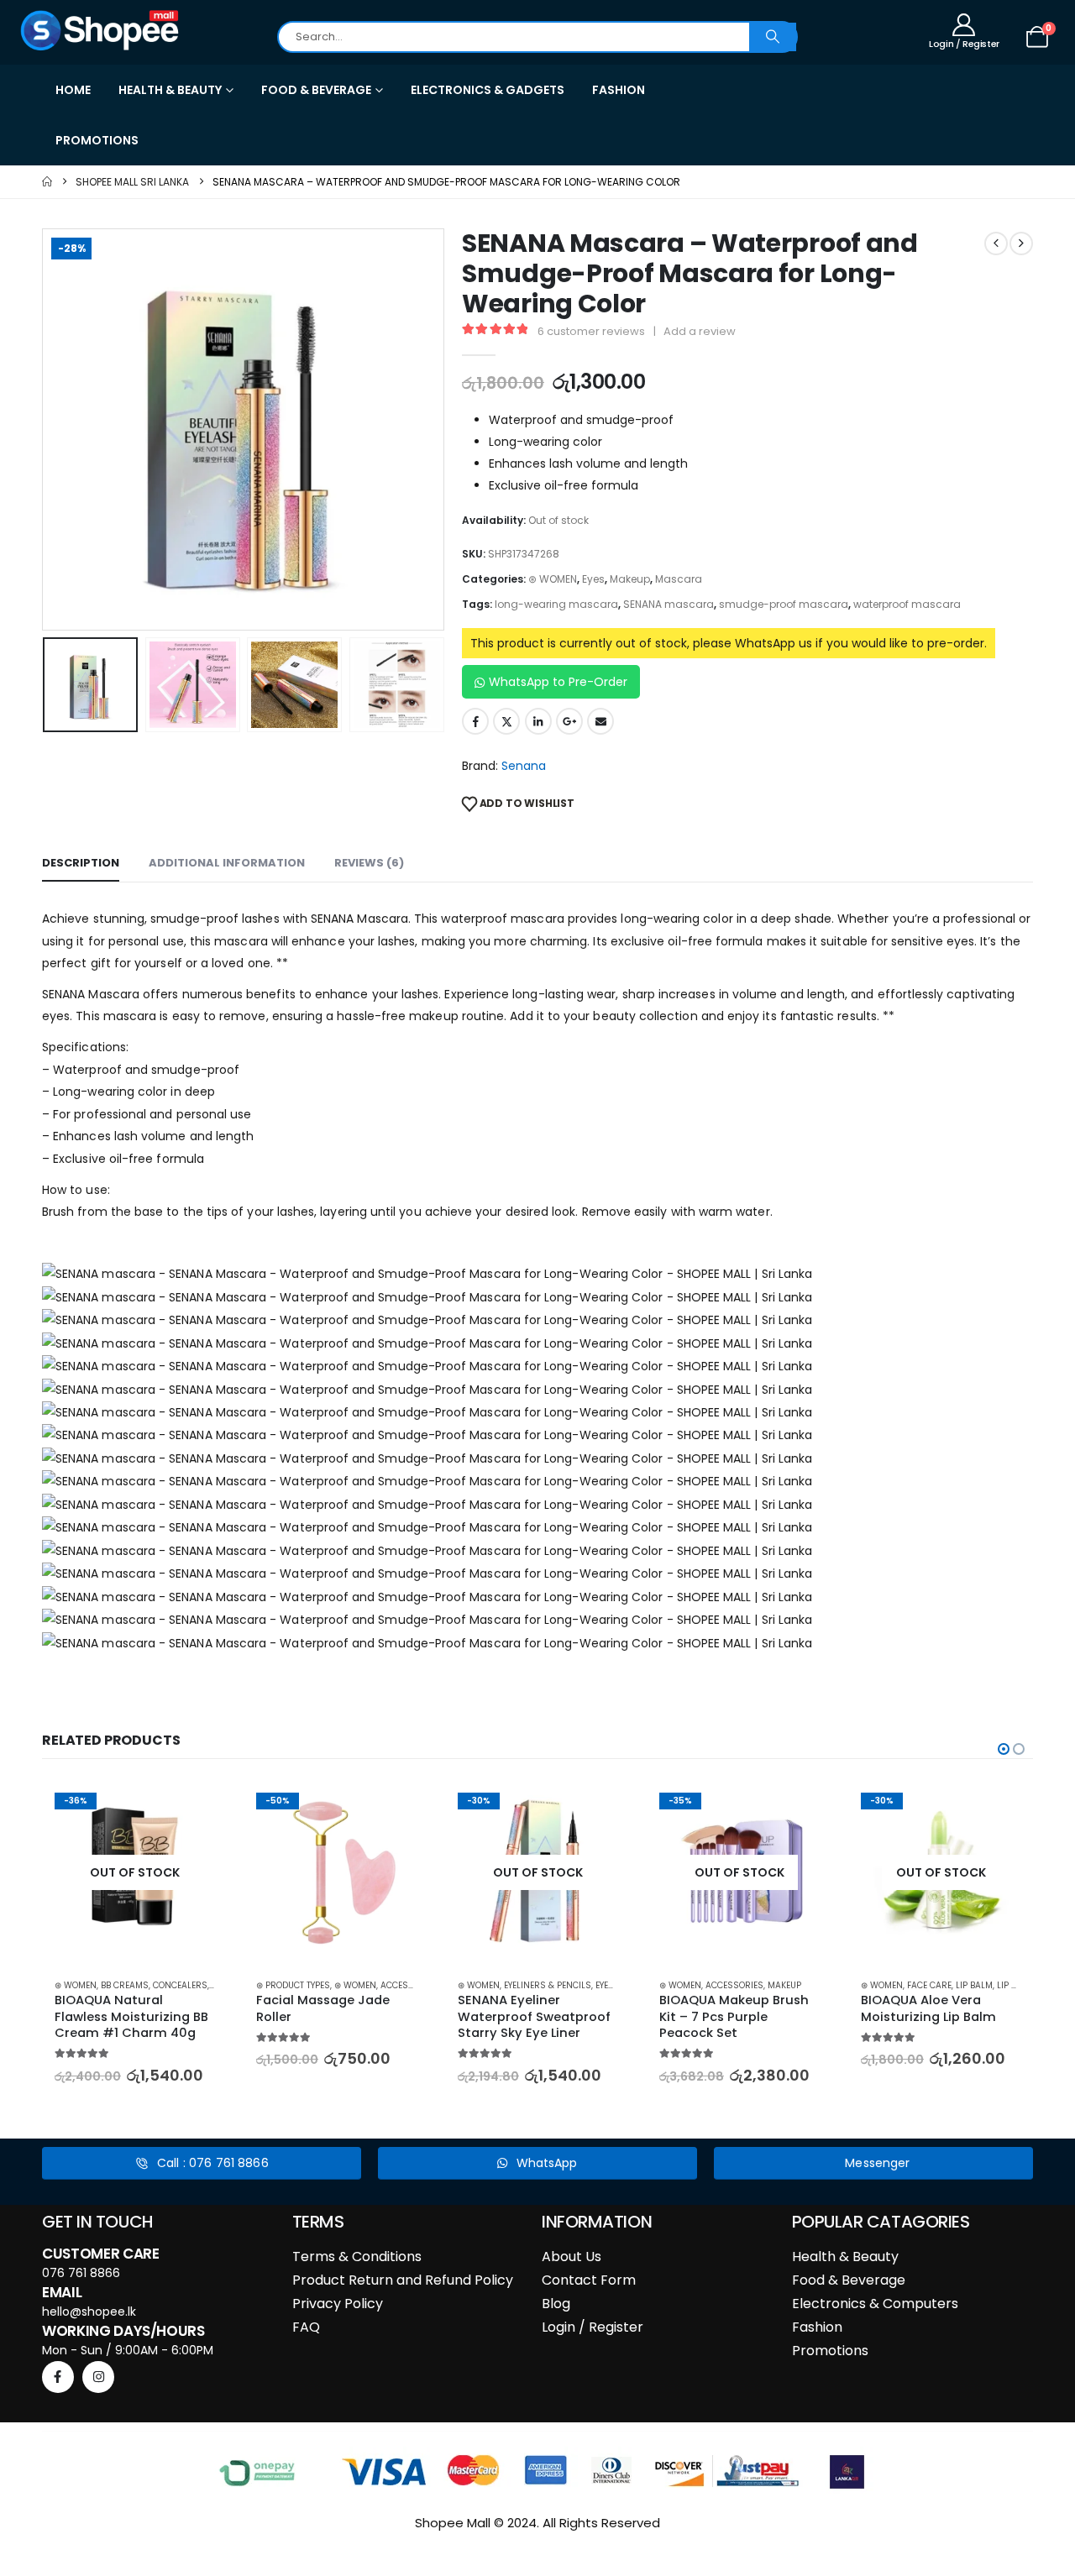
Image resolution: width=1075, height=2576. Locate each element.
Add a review (700, 331)
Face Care (839, 1985)
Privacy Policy (338, 2304)
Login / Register (593, 2327)
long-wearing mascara (556, 604)
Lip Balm (884, 1985)
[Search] (773, 37)
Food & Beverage (849, 2280)
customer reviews (591, 331)
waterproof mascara (907, 604)
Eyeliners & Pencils (458, 1985)
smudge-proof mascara (784, 604)
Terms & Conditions (357, 2257)
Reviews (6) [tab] (369, 863)
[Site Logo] (101, 30)
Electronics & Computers (875, 2304)
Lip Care (925, 1985)
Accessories (320, 1985)
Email (600, 721)
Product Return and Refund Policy (403, 2280)
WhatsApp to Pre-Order (558, 682)
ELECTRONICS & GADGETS (488, 90)
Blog (556, 2304)
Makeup (630, 579)
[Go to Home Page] (47, 182)
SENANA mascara (669, 604)
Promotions (830, 2351)
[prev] (996, 243)
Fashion (817, 2327)
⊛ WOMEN (553, 579)
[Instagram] (98, 2377)
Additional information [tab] (227, 863)
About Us (572, 2257)
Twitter (506, 721)
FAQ (306, 2327)
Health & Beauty (845, 2257)
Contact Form (589, 2280)
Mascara (679, 579)
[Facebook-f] (58, 2377)
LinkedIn (538, 721)
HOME (73, 90)
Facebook (475, 721)
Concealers (90, 1985)
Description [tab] (81, 863)
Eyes (593, 579)
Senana (524, 766)
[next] (1021, 243)
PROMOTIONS (97, 140)
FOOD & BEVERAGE (316, 90)
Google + (569, 721)
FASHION (619, 90)
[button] (46, 430)
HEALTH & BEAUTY (170, 90)
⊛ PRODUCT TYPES (203, 1985)
